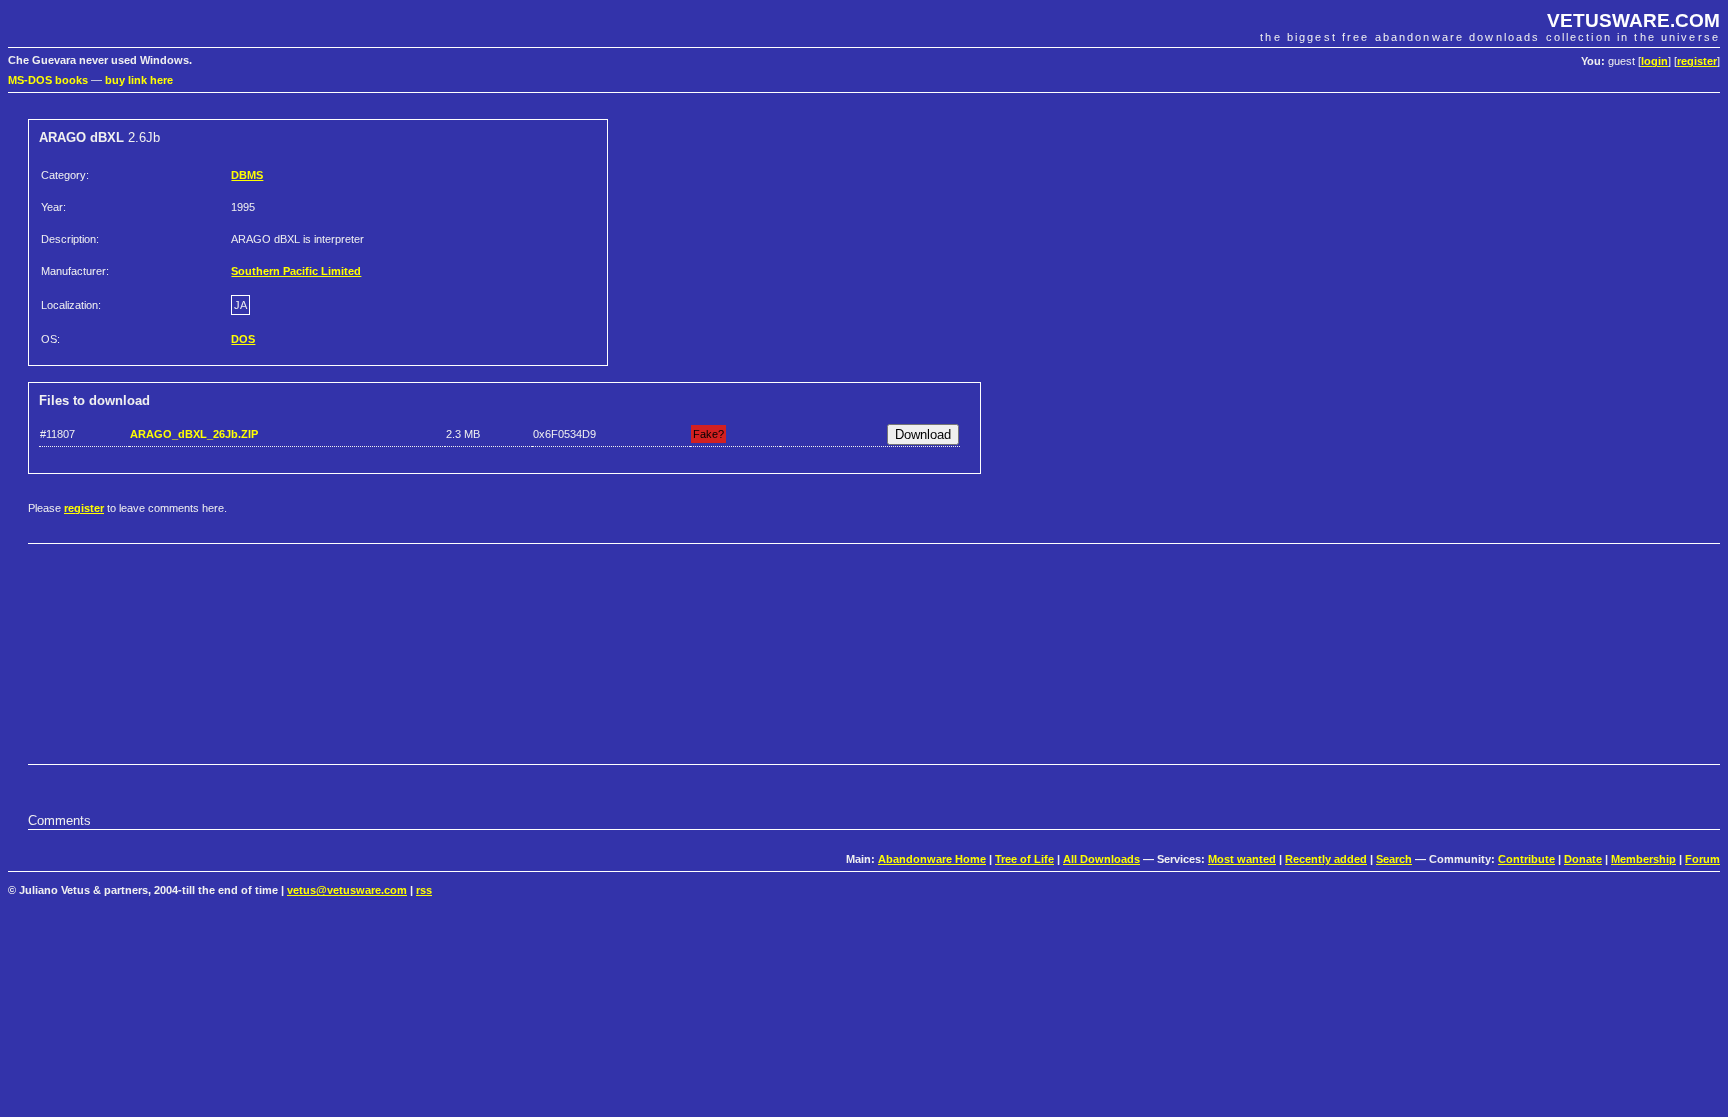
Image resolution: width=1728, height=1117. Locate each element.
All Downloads (1101, 859)
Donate (1583, 859)
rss (424, 890)
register (1697, 61)
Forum (1702, 859)
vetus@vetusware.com (347, 890)
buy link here (139, 80)
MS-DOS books (48, 80)
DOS (243, 339)
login (1654, 61)
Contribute (1526, 859)
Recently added (1326, 859)
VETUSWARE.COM (1633, 20)
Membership (1643, 859)
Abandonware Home (932, 859)
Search (1394, 859)
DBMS (247, 175)
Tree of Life (1024, 859)
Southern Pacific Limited (296, 271)
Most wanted (1242, 859)
